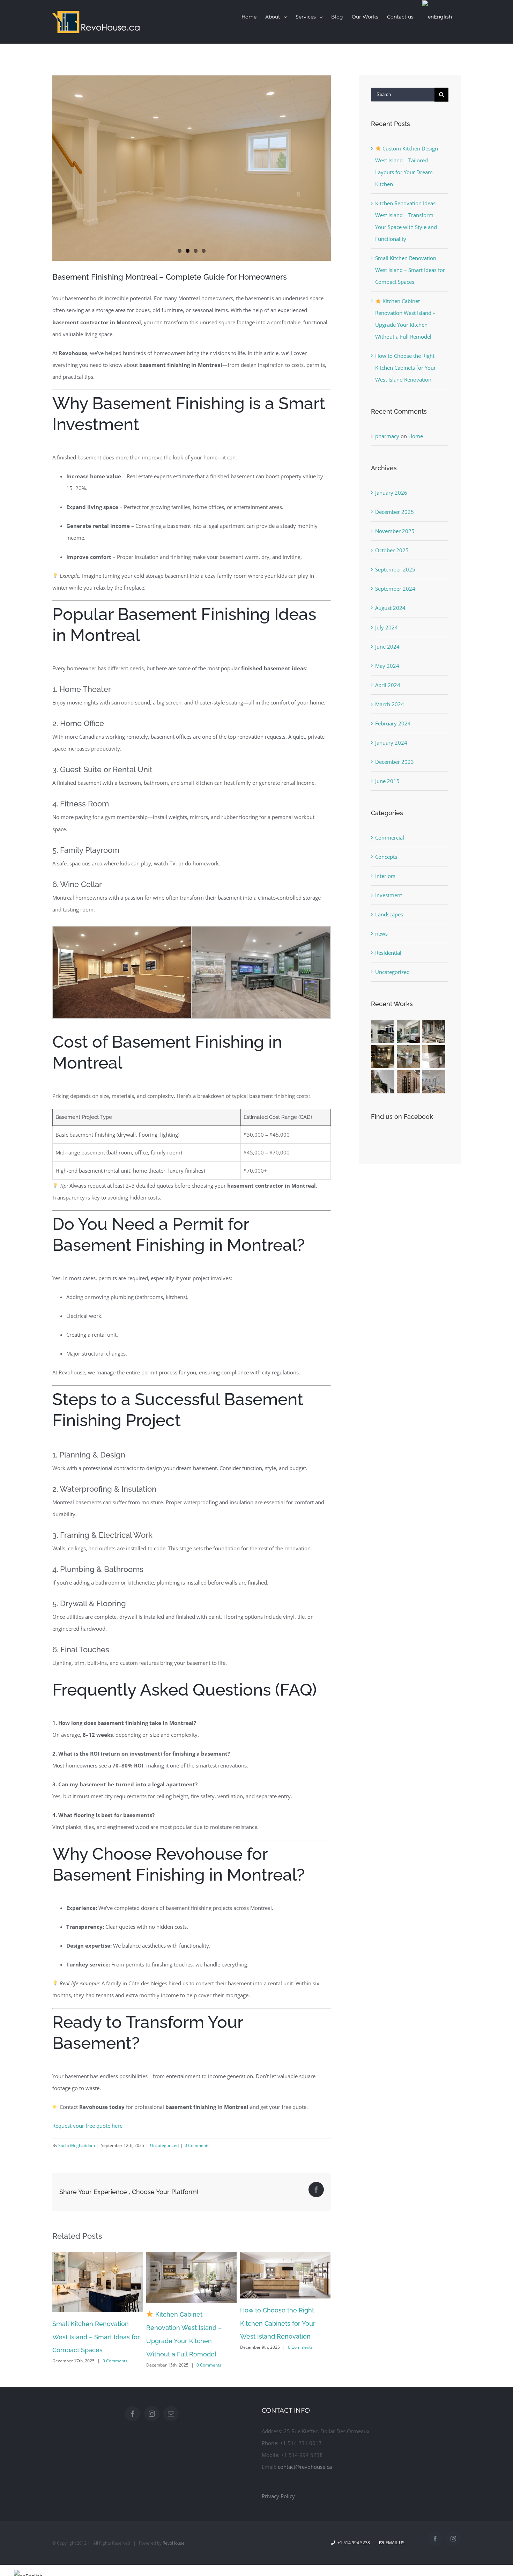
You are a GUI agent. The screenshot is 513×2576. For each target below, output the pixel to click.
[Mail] (171, 2423)
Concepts (386, 857)
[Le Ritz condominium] (434, 1057)
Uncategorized (164, 2145)
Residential (388, 953)
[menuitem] (249, 17)
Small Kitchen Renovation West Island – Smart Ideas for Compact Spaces (410, 270)
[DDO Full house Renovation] (408, 1057)
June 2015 (387, 781)
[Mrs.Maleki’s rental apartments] (434, 1082)
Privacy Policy (278, 2505)
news (381, 933)
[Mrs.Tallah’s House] (383, 1082)
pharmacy (387, 436)
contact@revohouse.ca (305, 2476)
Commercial (390, 837)
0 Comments (197, 2145)
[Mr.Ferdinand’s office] (408, 1082)
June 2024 (387, 647)
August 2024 (390, 608)
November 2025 (395, 531)
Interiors (385, 876)
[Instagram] (152, 2423)
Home (416, 436)
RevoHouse (174, 2552)
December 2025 (395, 512)
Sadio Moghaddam (77, 2145)
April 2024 (388, 685)
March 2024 (390, 704)
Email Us (394, 2552)
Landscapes (389, 914)
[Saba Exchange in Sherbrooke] (408, 1032)
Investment (389, 895)
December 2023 (395, 762)
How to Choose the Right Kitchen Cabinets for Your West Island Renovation (184, 2323)
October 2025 (392, 550)
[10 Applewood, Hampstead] (383, 1032)
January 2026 (391, 493)
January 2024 (391, 743)
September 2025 (395, 569)
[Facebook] (133, 2423)
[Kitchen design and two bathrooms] (383, 1057)
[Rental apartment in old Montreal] (434, 1032)
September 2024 (395, 589)
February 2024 (393, 723)
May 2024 (387, 666)
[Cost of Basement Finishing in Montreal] (192, 168)
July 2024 (386, 627)
